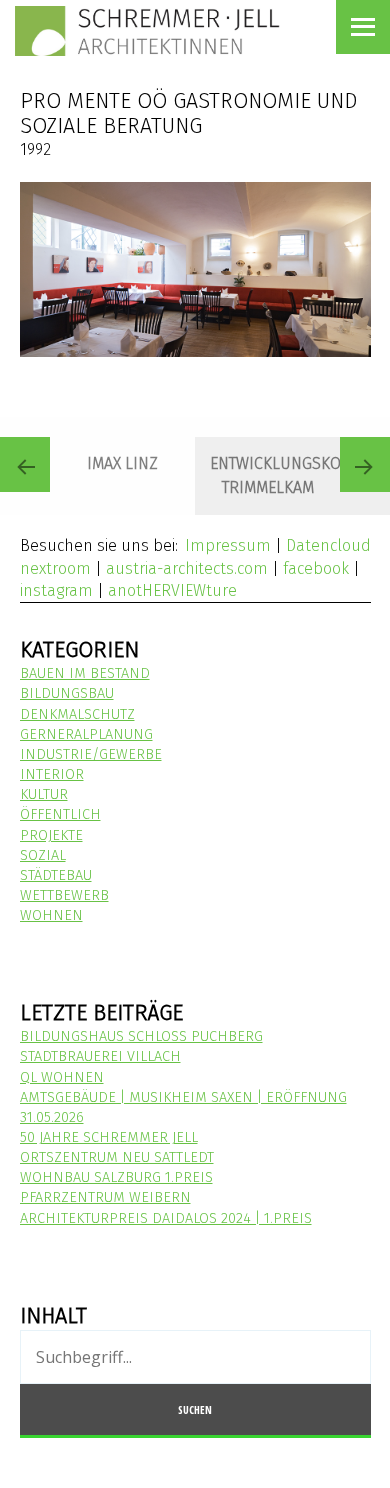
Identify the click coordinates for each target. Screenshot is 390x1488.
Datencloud (328, 545)
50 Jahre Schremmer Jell (109, 1137)
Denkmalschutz (77, 714)
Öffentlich (60, 814)
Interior (52, 774)
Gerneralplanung (86, 734)
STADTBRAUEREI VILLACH (100, 1056)
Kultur (44, 794)
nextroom (55, 568)
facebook (316, 568)
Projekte (51, 835)
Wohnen (51, 915)
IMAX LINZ (122, 463)
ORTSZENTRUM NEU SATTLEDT (117, 1157)
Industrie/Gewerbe (91, 754)
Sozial (43, 855)
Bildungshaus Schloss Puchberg (141, 1036)
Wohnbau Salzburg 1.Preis (116, 1177)
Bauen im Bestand (85, 673)
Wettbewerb (64, 895)
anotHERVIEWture (172, 590)
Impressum (228, 545)
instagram (56, 590)
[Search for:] (195, 1358)
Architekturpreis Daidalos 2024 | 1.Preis (166, 1218)
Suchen (195, 1409)
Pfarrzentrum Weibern (105, 1197)
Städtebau (56, 875)
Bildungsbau (67, 693)
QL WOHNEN (62, 1077)
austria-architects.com (187, 568)
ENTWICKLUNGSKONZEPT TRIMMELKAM (298, 475)
